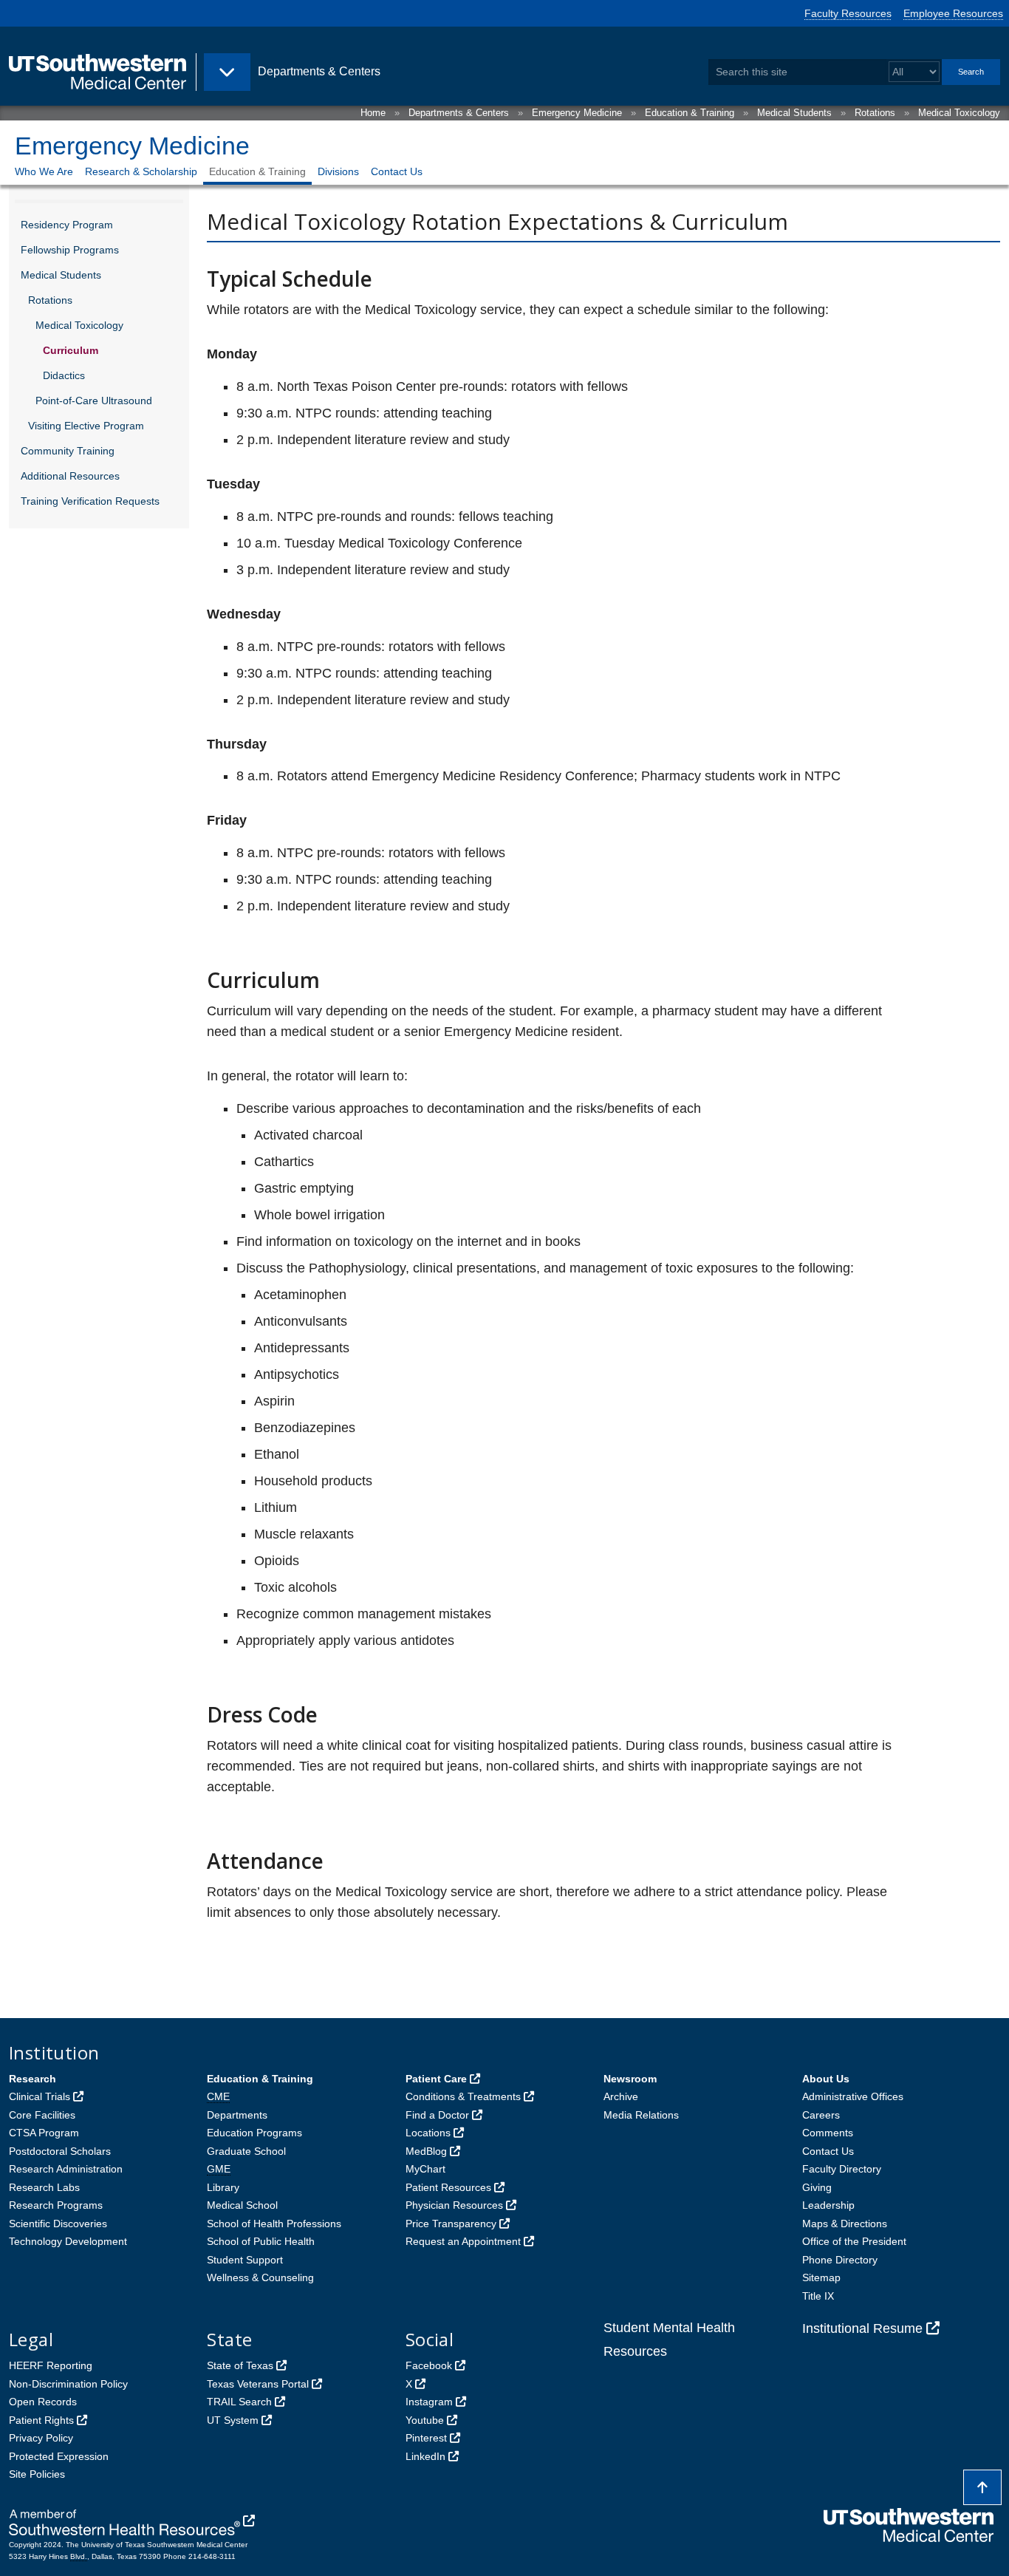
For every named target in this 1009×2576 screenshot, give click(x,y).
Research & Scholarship (141, 171)
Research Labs (44, 2187)
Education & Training (690, 113)
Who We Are (44, 171)
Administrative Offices (853, 2096)
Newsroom (630, 2079)
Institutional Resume (862, 2328)
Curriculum (71, 350)
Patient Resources (448, 2187)
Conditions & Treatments (463, 2096)
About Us (826, 2079)
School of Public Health (261, 2241)
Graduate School (246, 2151)
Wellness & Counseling (260, 2277)
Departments (237, 2115)
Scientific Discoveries (58, 2224)
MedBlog (426, 2151)
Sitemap (821, 2277)
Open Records (43, 2402)
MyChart (425, 2169)
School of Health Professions (274, 2224)
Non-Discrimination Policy (68, 2384)
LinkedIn (425, 2456)
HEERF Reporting (51, 2365)
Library (223, 2187)
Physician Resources (454, 2205)
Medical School (242, 2205)
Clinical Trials (40, 2096)
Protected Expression (59, 2456)
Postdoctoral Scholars (60, 2151)
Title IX (818, 2296)
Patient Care (436, 2079)
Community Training (68, 451)
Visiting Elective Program (86, 426)
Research (33, 2079)
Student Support (245, 2260)
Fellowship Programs (70, 250)
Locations (428, 2133)
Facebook (429, 2365)
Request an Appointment (463, 2241)
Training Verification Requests (90, 501)
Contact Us (397, 171)
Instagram (429, 2402)
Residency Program (67, 225)
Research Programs (56, 2205)
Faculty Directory (842, 2169)
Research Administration (66, 2169)
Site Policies (37, 2474)
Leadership (828, 2205)
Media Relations (641, 2115)
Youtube (425, 2420)
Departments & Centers (459, 113)
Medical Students (794, 113)
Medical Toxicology (959, 113)
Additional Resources (70, 476)
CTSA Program (44, 2133)
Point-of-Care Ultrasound (94, 401)
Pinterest (426, 2438)
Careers (821, 2115)
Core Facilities (42, 2115)
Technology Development (68, 2241)
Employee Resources (953, 13)
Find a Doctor (437, 2115)
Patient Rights (41, 2420)
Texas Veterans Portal (258, 2384)
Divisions (338, 171)
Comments (828, 2133)
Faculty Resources (848, 13)
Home (373, 113)
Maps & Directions (845, 2224)
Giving (817, 2187)
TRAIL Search (239, 2402)
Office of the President (854, 2241)
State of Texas (240, 2365)
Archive (621, 2096)
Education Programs (254, 2133)
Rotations (875, 113)
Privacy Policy (41, 2438)
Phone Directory (840, 2260)
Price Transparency (451, 2224)
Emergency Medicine (577, 113)
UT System (233, 2420)
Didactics (64, 375)
